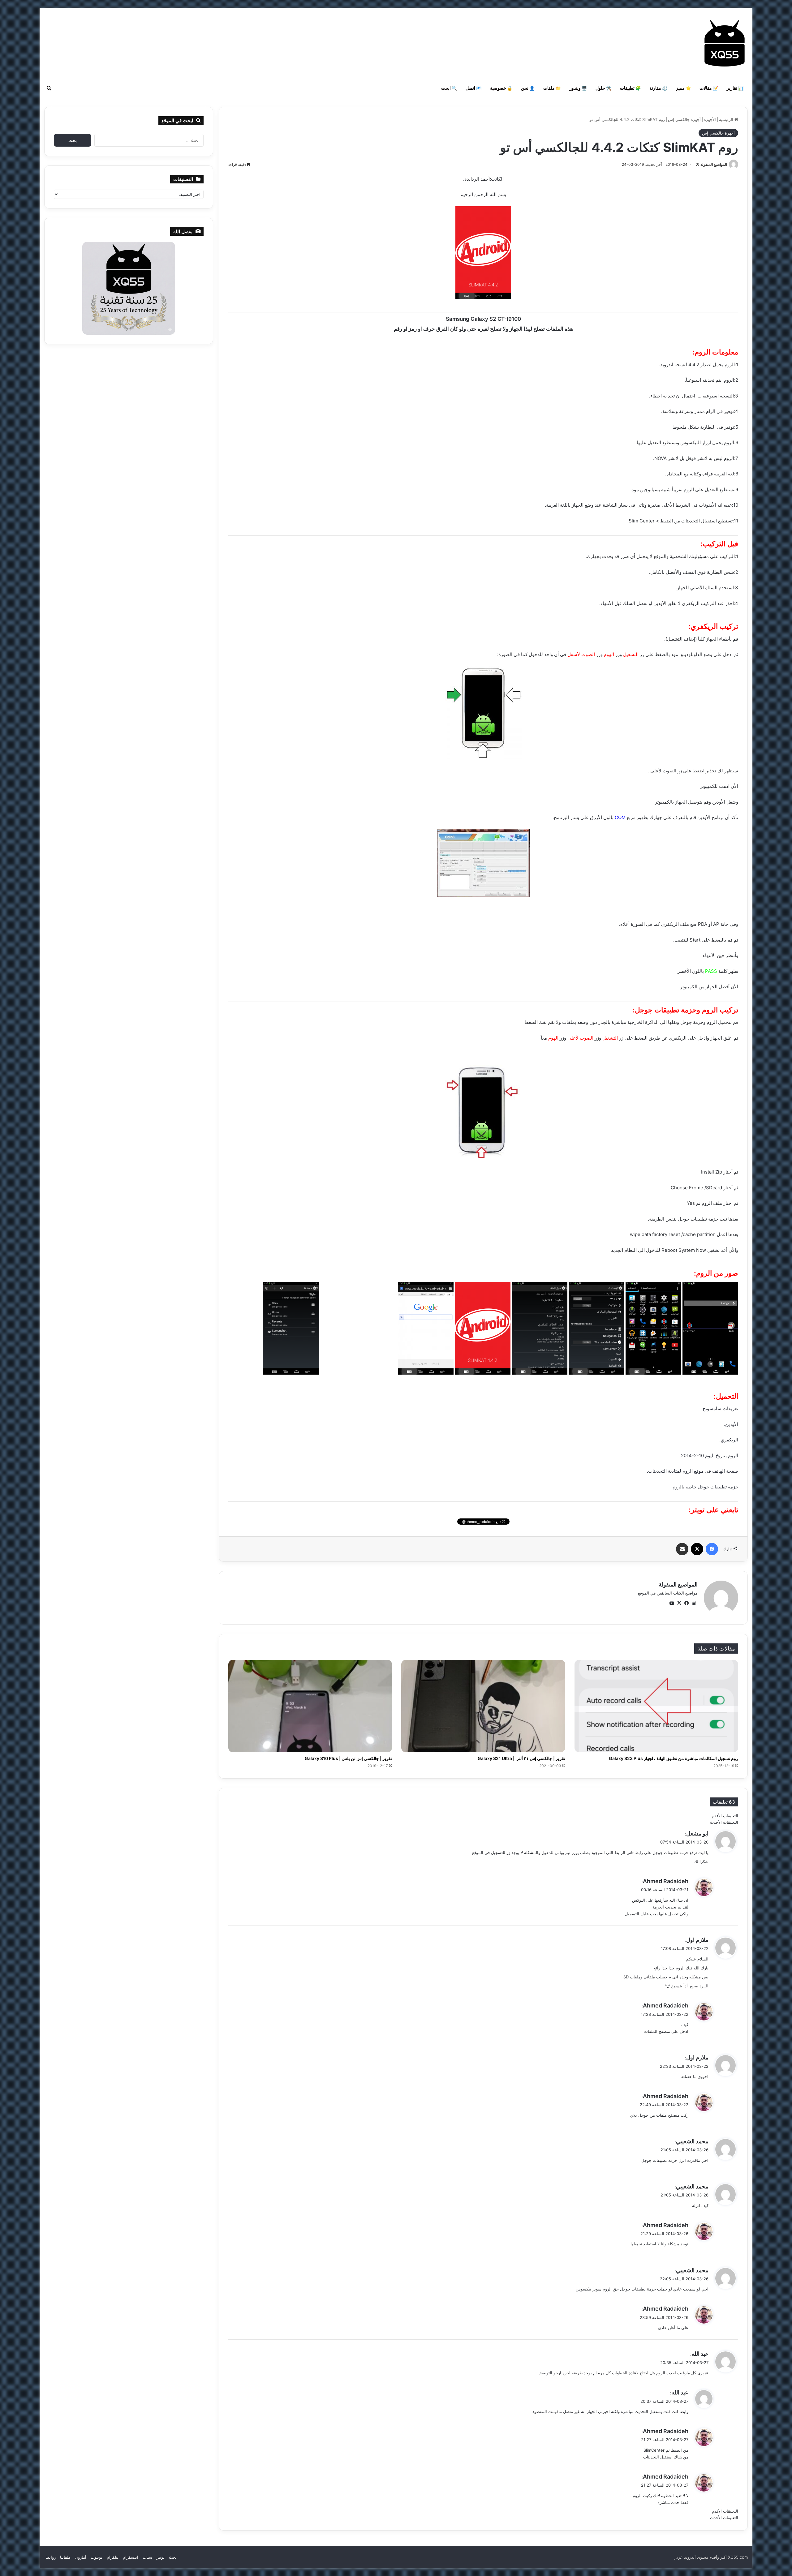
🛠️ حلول (603, 88)
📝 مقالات (709, 88)
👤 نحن (528, 88)
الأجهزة (710, 119)
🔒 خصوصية (501, 88)
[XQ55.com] (725, 43)
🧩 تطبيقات (630, 88)
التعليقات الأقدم (725, 1816)
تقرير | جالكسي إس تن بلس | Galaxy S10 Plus (348, 1758)
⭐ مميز (683, 88)
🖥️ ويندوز (578, 88)
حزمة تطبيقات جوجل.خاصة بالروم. (705, 1487)
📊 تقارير (735, 88)
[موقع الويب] (694, 1603)
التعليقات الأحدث (724, 1822)
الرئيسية (727, 119)
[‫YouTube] (672, 1603)
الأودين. (731, 1424)
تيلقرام (113, 2557)
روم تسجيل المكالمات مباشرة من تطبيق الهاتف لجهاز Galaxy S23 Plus (674, 1758)
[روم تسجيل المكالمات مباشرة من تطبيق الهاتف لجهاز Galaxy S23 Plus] (656, 1706)
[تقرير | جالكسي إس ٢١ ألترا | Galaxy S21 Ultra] (483, 1706)
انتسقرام (131, 2557)
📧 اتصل (473, 88)
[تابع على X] (698, 164)
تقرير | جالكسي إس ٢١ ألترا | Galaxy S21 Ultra (521, 1758)
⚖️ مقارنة (658, 88)
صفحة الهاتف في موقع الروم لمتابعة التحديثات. (693, 1471)
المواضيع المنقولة (714, 164)
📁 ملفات (552, 88)
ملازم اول (697, 1940)
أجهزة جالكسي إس (684, 119)
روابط (51, 2557)
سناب (147, 2557)
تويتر (161, 2557)
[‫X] (697, 1549)
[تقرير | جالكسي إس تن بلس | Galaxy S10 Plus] (310, 1706)
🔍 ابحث (449, 88)
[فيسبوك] (712, 1549)
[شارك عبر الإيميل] (682, 1549)
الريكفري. (729, 1440)
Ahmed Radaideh (666, 1881)
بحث (173, 2557)
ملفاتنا (65, 2557)
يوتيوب (97, 2557)
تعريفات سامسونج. (720, 1408)
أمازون (81, 2557)
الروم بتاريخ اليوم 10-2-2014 (710, 1455)
